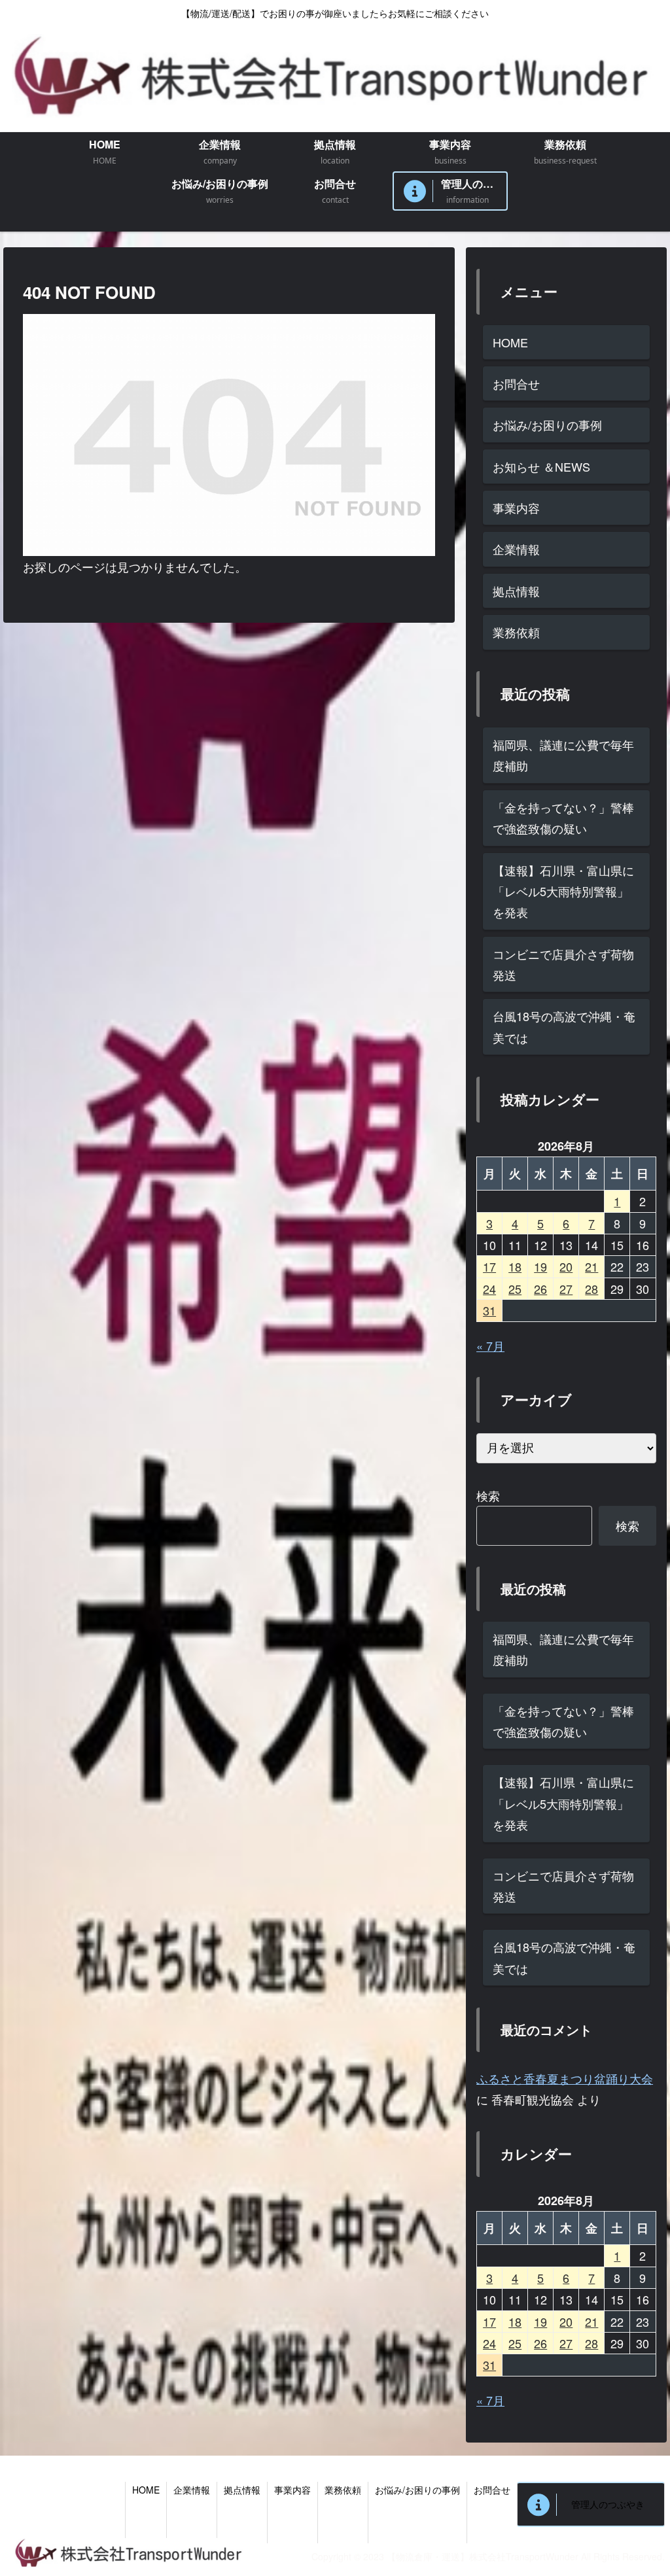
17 (489, 1266)
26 (540, 1289)
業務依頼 (516, 632)
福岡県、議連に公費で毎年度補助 (563, 755)
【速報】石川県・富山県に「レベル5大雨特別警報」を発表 (563, 891)
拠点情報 (516, 591)
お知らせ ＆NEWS (541, 466)
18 (515, 1266)
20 (566, 1266)
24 (489, 1289)
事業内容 (516, 508)
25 (515, 1289)
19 (540, 1266)
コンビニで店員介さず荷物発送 (563, 964)
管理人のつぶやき (608, 2504)
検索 (488, 1495)
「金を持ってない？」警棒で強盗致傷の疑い (563, 818)
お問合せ (516, 383)
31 (489, 1310)
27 (566, 1289)
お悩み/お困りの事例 (547, 425)
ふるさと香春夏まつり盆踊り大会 (565, 2078)
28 (591, 1289)
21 (591, 1266)
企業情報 (516, 549)
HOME (510, 342)
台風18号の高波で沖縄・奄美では (564, 1026)
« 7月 (490, 1346)
